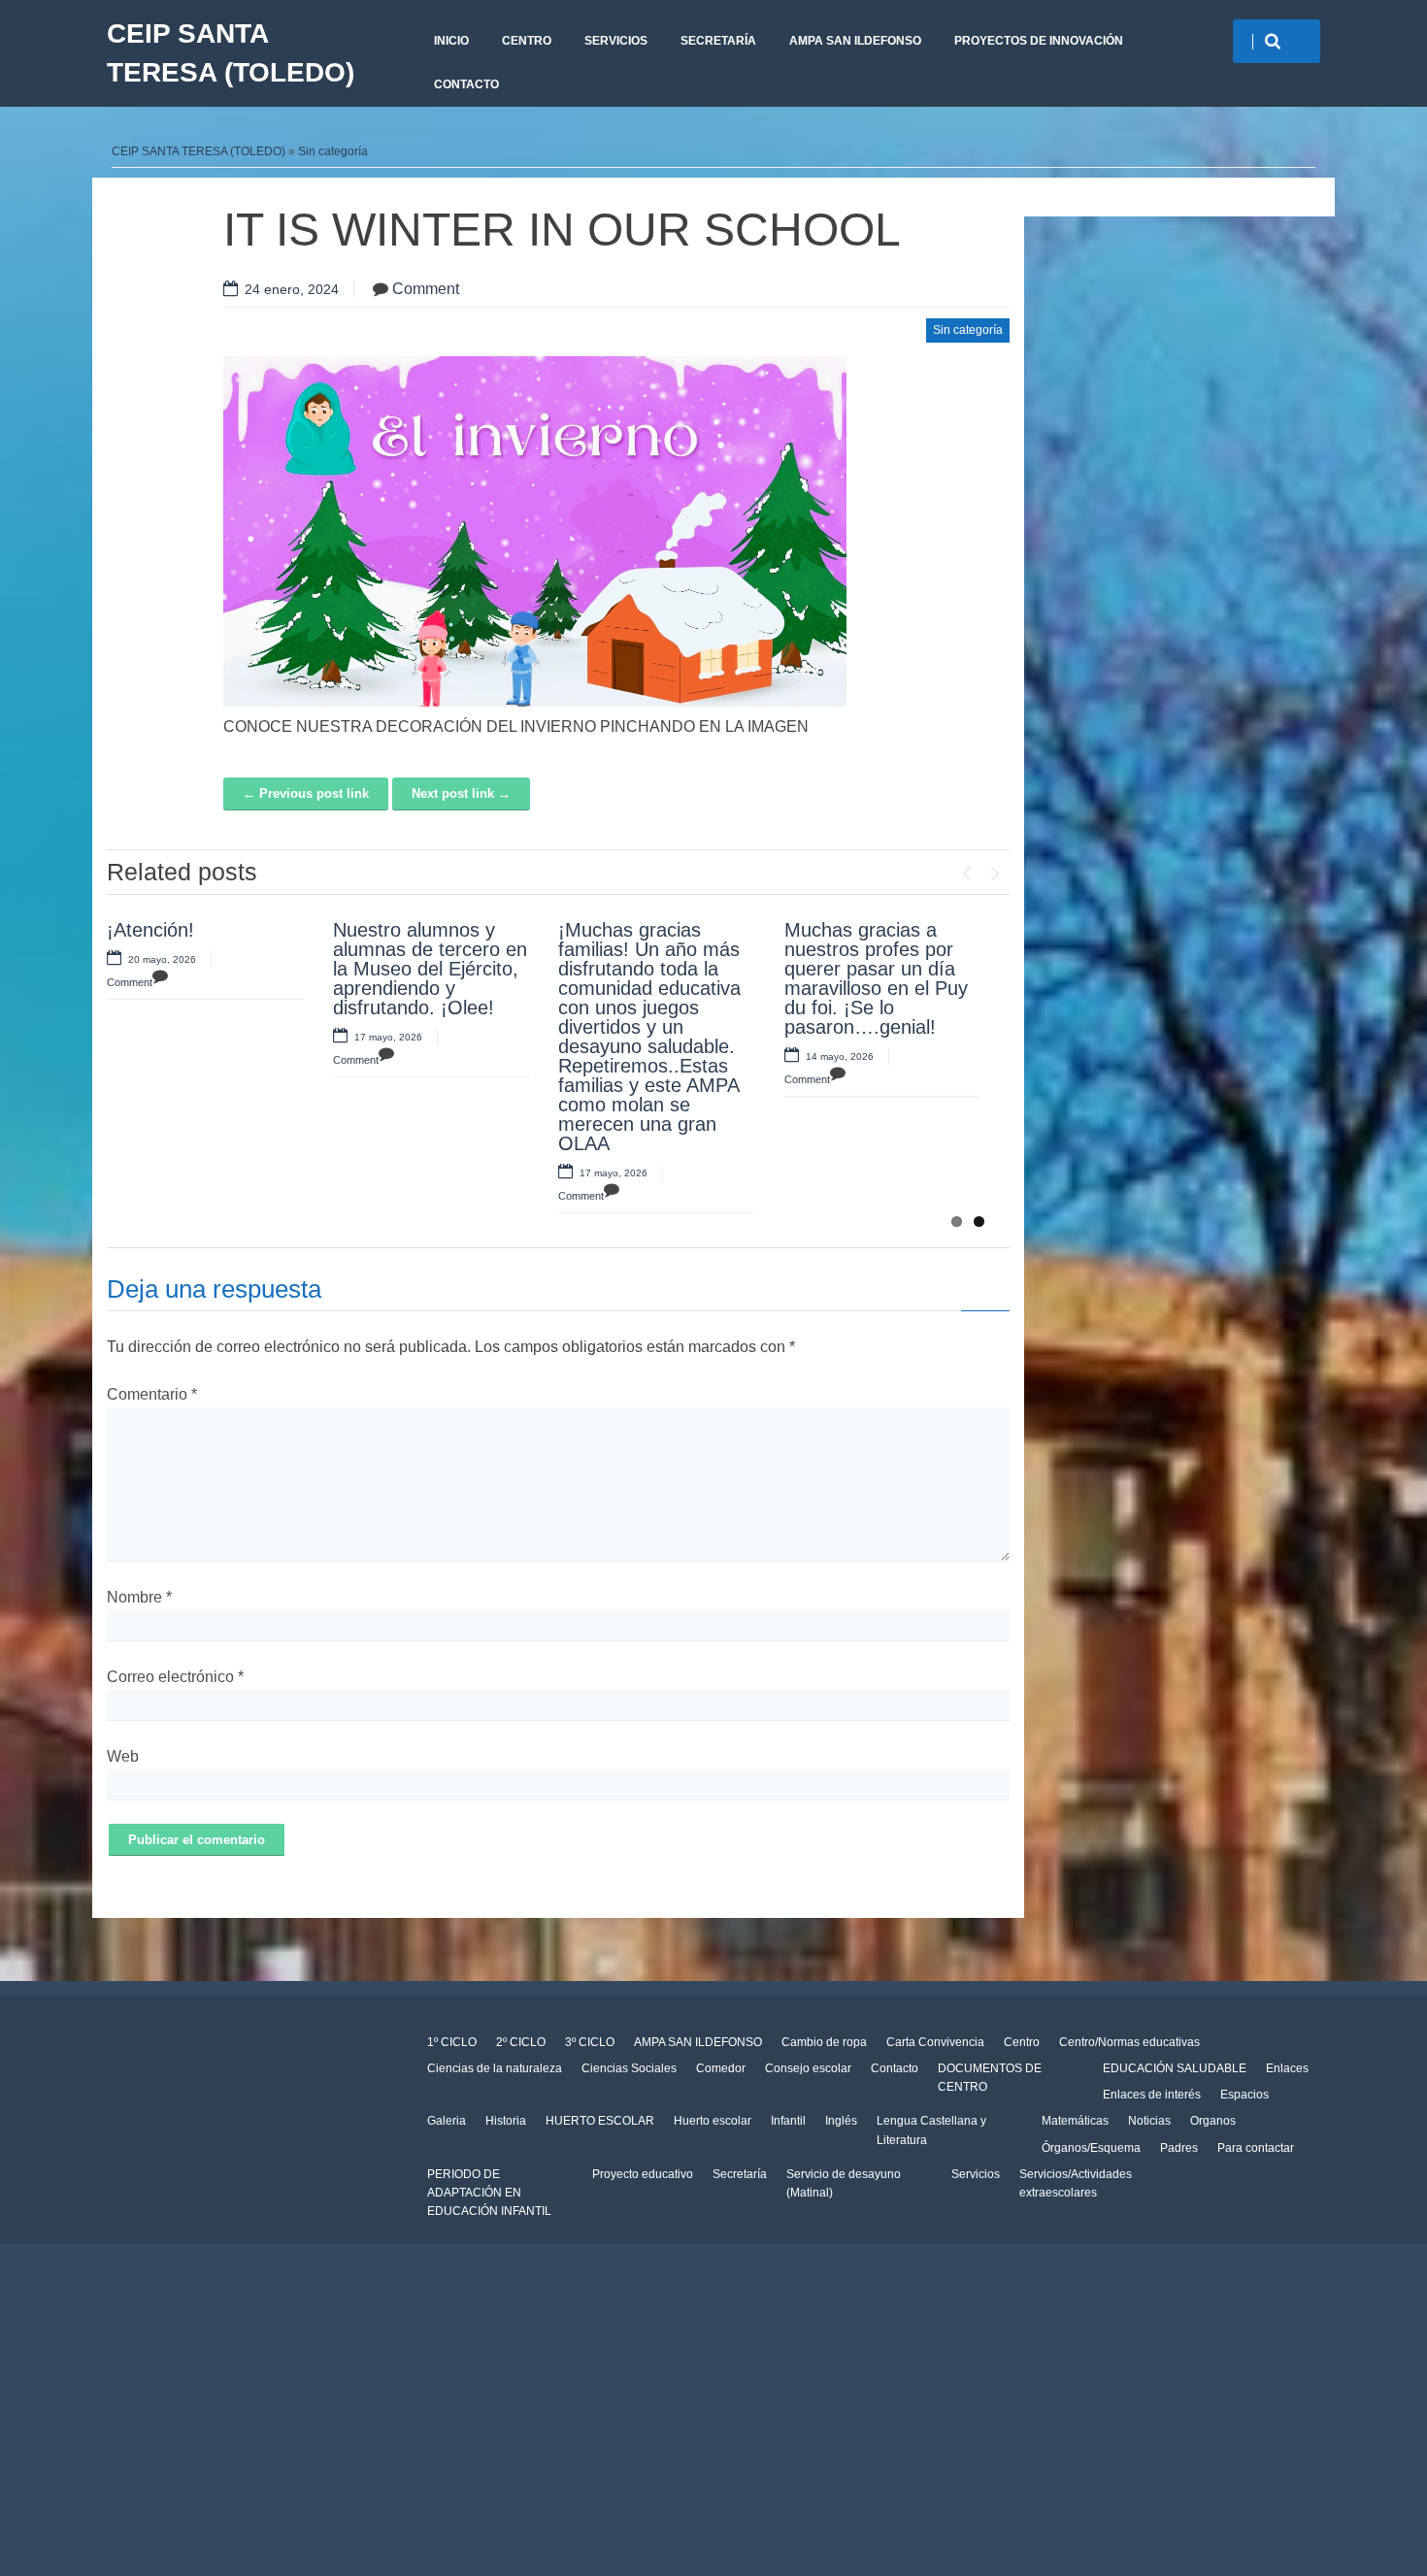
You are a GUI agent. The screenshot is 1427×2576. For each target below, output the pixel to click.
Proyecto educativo (643, 2174)
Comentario (152, 1394)
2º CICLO (521, 2042)
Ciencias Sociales (629, 2068)
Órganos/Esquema (1091, 2148)
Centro (1022, 2042)
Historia (506, 2121)
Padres (1179, 2148)
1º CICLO (452, 2042)
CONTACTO (466, 84)
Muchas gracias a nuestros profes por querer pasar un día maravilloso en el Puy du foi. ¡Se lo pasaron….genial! (876, 978)
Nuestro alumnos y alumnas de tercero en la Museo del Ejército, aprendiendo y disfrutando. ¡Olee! (430, 969)
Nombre (139, 1597)
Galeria (447, 2121)
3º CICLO (590, 2042)
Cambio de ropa (824, 2042)
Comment (426, 289)
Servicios (976, 2174)
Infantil (788, 2121)
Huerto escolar (713, 2121)
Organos (1213, 2121)
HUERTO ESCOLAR (600, 2121)
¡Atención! (150, 930)
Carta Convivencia (935, 2042)
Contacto (895, 2068)
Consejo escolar (808, 2068)
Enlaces (1287, 2068)
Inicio (451, 41)
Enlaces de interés (1152, 2095)
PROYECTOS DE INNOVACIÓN (1039, 41)
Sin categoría (333, 151)
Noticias (1149, 2121)
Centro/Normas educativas (1129, 2042)
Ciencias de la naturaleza (495, 2068)
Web (123, 1756)
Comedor (721, 2068)
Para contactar (1256, 2148)
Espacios (1244, 2095)
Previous (966, 869)
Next (995, 869)
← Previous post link (306, 793)
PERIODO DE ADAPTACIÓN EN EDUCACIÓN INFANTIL (489, 2193)
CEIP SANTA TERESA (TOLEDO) (231, 53)
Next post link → (461, 793)
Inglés (841, 2121)
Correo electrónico (175, 1677)
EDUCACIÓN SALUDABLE (1175, 2068)
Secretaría (718, 41)
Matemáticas (1075, 2121)
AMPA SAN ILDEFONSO (855, 41)
